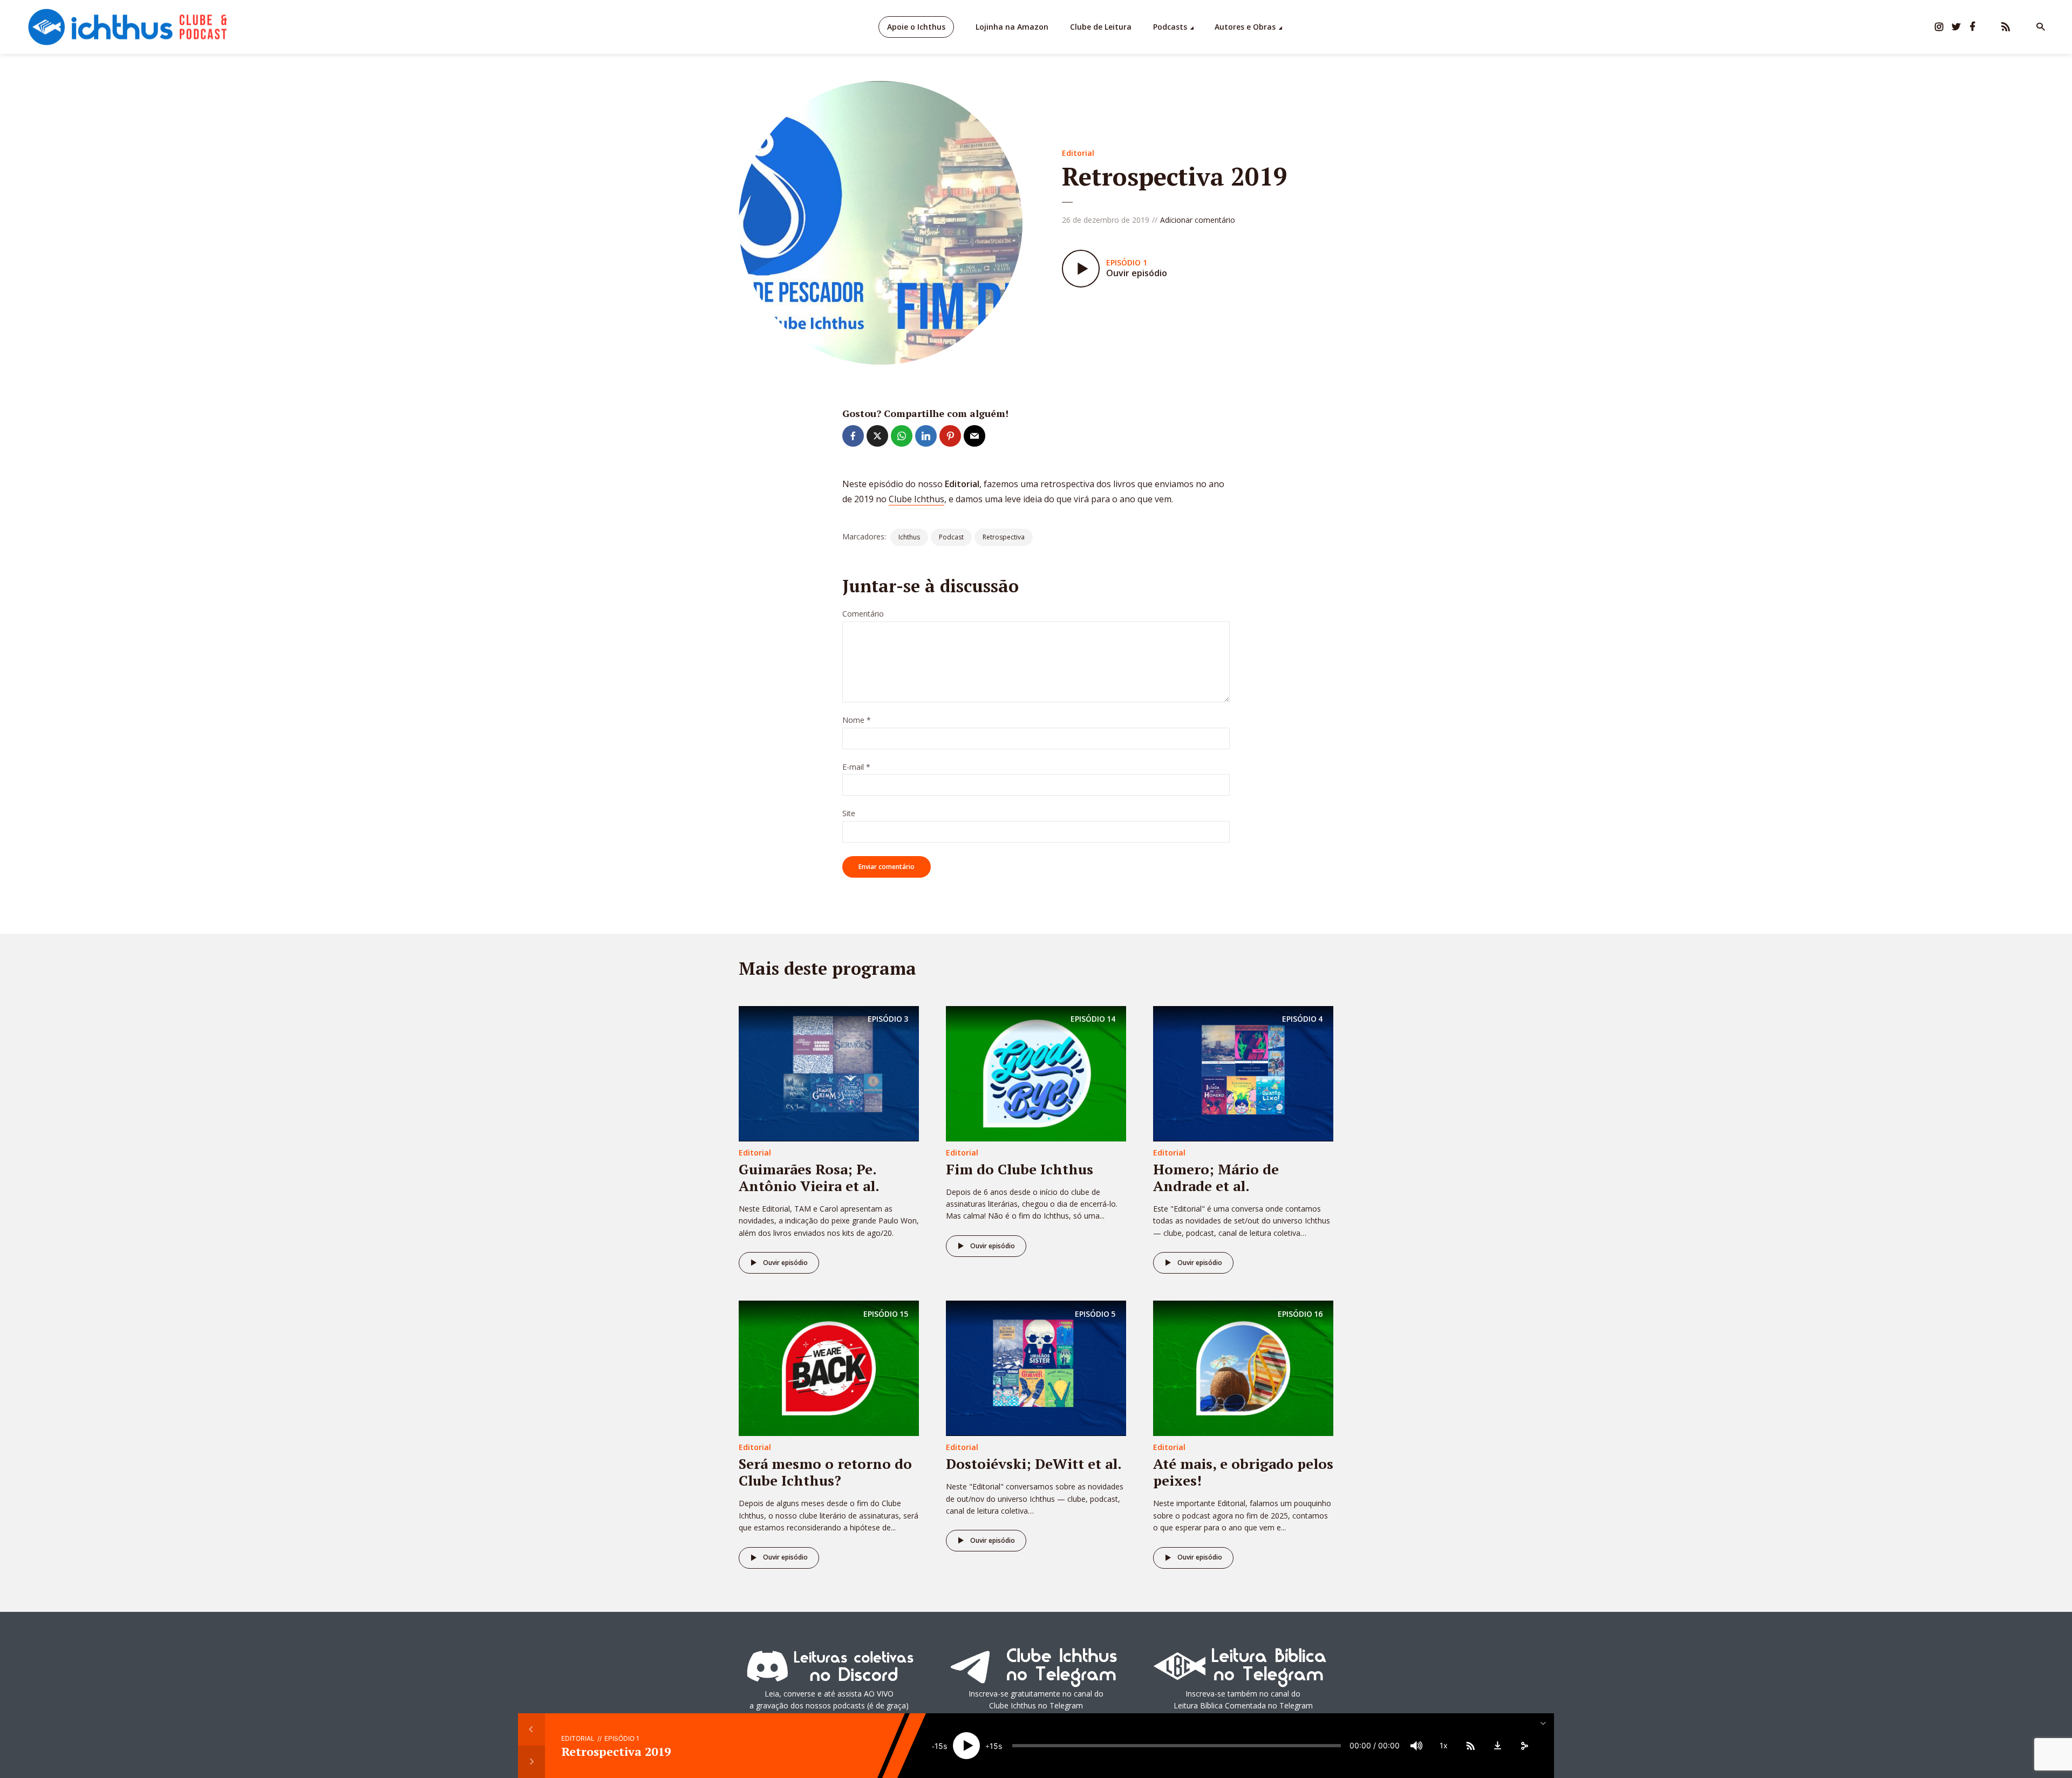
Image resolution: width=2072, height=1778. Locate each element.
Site (849, 814)
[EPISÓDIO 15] (829, 1367)
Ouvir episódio (785, 1263)
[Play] (966, 1746)
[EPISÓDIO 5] (1036, 1367)
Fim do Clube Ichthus (1020, 1169)
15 (939, 1746)
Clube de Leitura (1101, 27)
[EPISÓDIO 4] (1243, 1072)
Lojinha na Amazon (1012, 27)
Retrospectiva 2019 (616, 1751)
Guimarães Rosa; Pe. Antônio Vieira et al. (809, 1177)
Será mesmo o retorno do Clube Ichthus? (825, 1472)
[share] (1524, 1746)
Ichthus (909, 537)
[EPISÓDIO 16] (1243, 1367)
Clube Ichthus (916, 499)
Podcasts (1170, 27)
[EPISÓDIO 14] (1036, 1072)
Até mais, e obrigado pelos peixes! (1243, 1472)
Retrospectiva (1004, 537)
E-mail (856, 767)
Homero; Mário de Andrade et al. (1216, 1177)
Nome (857, 720)
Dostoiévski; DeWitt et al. (1034, 1464)
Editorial (1078, 153)
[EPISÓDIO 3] (829, 1072)
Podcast (951, 537)
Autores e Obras (1245, 27)
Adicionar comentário (1198, 220)
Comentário (863, 614)
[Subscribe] (1470, 1746)
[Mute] (1416, 1746)
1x (1444, 1745)
